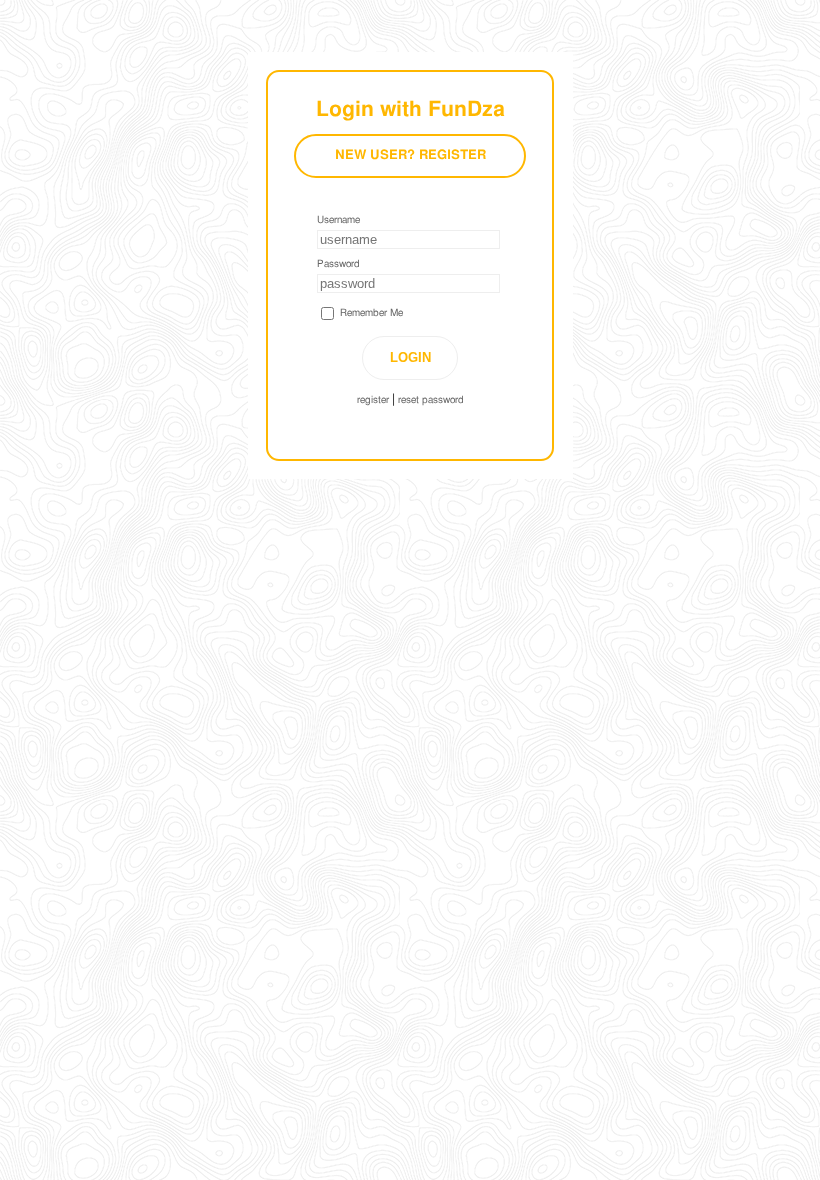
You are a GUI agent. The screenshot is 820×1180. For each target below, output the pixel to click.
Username (338, 220)
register (373, 400)
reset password (431, 400)
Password (338, 264)
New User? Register (410, 155)
